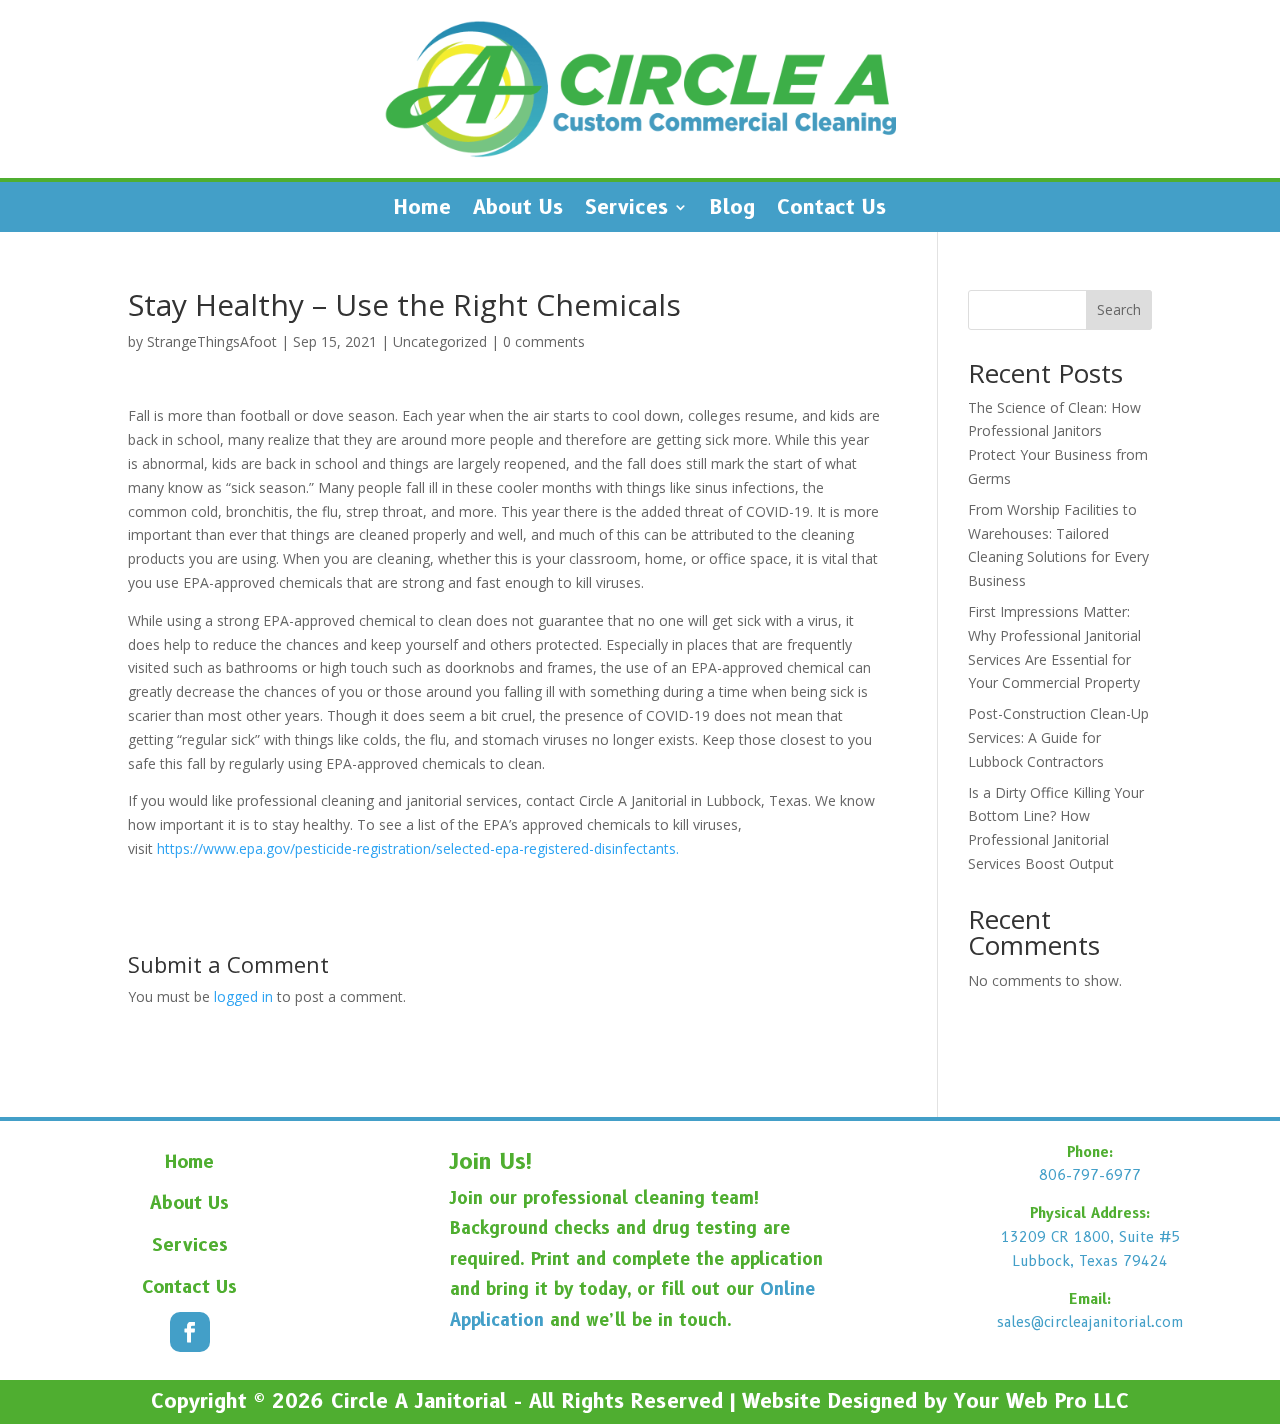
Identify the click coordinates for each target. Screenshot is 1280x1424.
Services (626, 209)
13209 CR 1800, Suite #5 (1090, 1237)
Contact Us (831, 209)
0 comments (544, 341)
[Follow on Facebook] (190, 1332)
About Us (518, 209)
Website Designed (829, 1401)
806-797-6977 (1090, 1175)
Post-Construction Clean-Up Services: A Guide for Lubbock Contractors (1058, 737)
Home (422, 209)
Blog (732, 209)
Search (1119, 309)
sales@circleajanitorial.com (1090, 1322)
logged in (243, 996)
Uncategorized (440, 341)
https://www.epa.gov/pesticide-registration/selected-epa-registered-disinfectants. (418, 848)
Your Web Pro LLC (1041, 1401)
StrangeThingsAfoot (212, 341)
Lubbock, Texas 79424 (1090, 1261)
